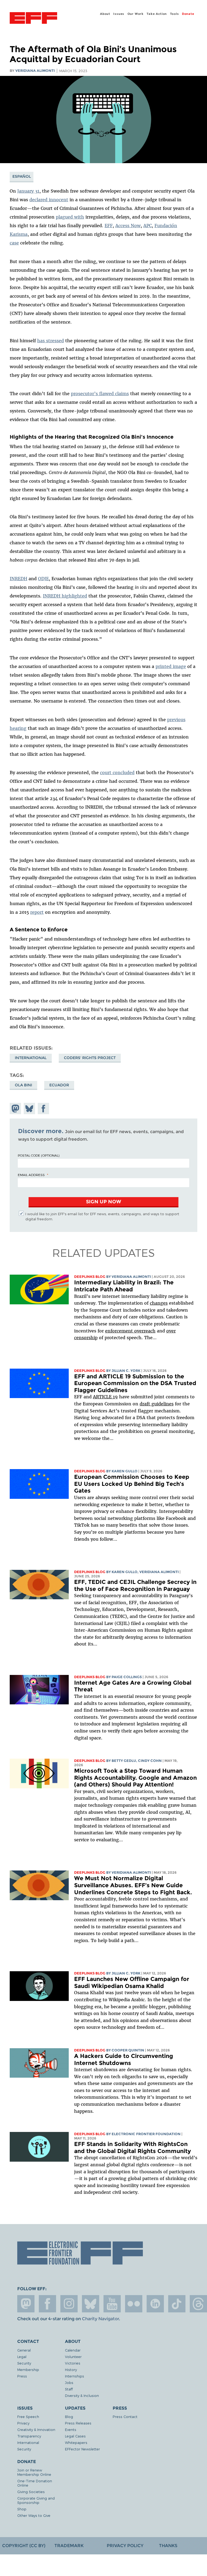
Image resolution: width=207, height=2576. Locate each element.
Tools (175, 14)
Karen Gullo (125, 1471)
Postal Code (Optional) (39, 1155)
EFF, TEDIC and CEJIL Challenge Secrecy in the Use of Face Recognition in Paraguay (135, 1585)
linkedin (155, 2304)
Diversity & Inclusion (82, 2395)
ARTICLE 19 (105, 1397)
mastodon (26, 2304)
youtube (112, 2304)
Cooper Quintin (128, 2050)
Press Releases (78, 2423)
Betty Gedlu (124, 1761)
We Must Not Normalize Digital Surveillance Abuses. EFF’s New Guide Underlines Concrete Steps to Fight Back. (133, 1885)
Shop (22, 2509)
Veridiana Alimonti (35, 71)
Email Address (31, 1175)
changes (159, 1303)
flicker (134, 2304)
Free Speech (28, 2417)
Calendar (73, 2350)
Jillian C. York (126, 1371)
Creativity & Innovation (36, 2429)
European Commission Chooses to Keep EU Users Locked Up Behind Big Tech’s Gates (132, 1484)
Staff (69, 2389)
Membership (28, 2370)
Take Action (157, 14)
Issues (119, 14)
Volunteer (73, 2357)
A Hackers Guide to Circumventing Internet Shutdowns (124, 2059)
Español (22, 176)
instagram (69, 2304)
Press (22, 2376)
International (31, 1058)
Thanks (168, 2546)
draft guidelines (157, 1404)
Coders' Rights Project (90, 1058)
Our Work (136, 14)
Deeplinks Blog (90, 1277)
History (71, 2370)
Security (24, 2363)
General (24, 2350)
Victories (73, 2363)
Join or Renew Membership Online (34, 2472)
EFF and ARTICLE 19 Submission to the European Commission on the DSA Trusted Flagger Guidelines (135, 1383)
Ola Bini (23, 1085)
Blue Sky (91, 2304)
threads (198, 2304)
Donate (188, 14)
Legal (22, 2357)
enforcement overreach (130, 1331)
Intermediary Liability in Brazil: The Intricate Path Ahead (124, 1286)
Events (71, 2429)
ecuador (59, 1085)
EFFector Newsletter (82, 2449)
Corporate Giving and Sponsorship (36, 2500)
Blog (69, 2417)
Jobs (69, 2382)
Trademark (69, 2546)
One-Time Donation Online (35, 2483)
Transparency (29, 2436)
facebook (47, 2304)
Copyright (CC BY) (24, 2546)
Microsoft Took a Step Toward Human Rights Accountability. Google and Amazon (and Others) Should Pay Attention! (135, 1778)
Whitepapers (76, 2442)
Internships (75, 2376)
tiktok (177, 2304)
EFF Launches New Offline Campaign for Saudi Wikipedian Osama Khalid (132, 1982)
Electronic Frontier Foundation (33, 19)
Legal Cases (75, 2436)
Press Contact (125, 2417)
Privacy (23, 2423)
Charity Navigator (100, 2319)
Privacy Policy (125, 2546)
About (105, 14)
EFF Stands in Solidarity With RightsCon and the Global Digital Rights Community (132, 2147)
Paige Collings (127, 1677)
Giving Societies (31, 2492)
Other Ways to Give (34, 2515)
